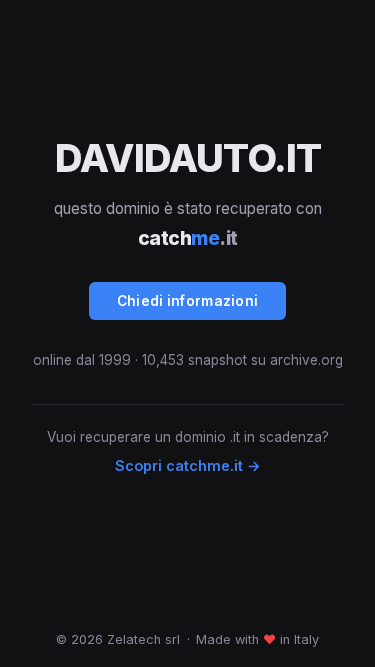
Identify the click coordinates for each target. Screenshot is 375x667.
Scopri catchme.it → (188, 465)
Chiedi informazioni (188, 301)
